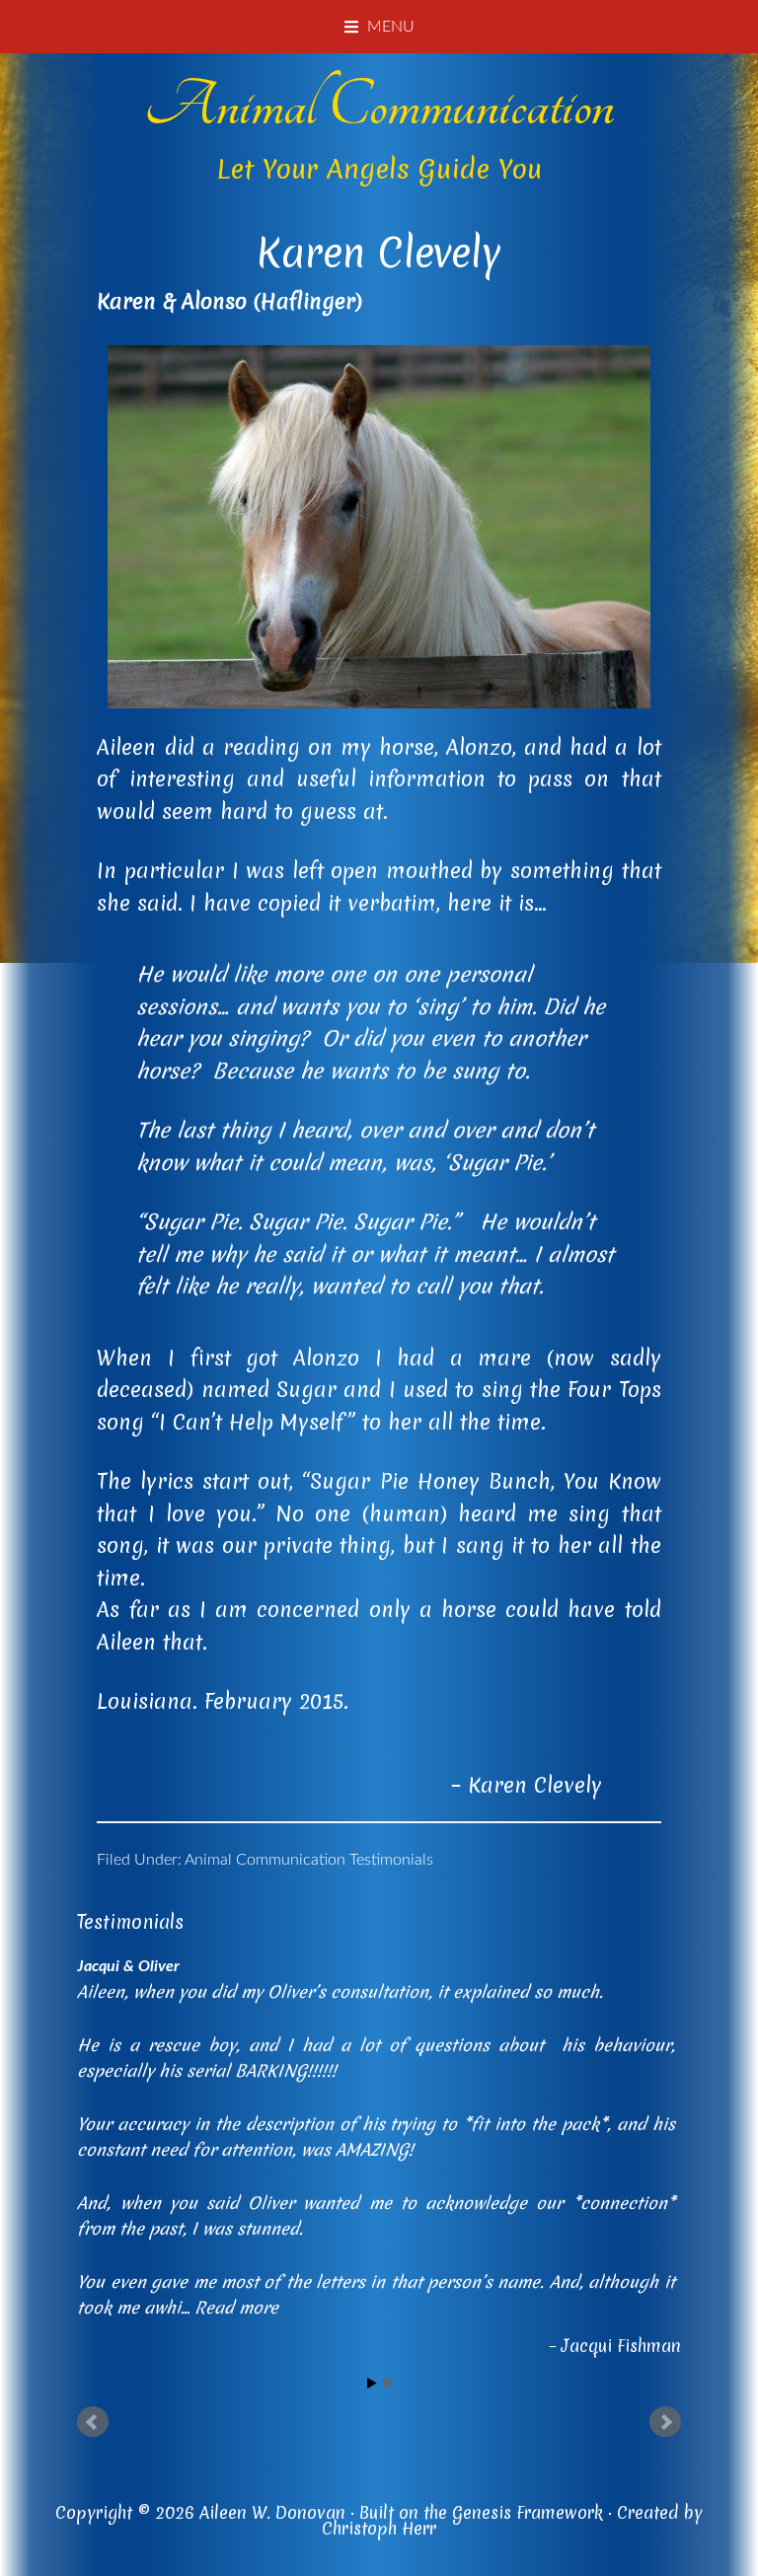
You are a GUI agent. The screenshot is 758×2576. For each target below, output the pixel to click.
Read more (236, 2307)
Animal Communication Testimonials (309, 1860)
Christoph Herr (379, 2528)
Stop (387, 2383)
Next (665, 2422)
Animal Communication (379, 106)
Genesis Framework (528, 2512)
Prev (93, 2422)
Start (372, 2383)
